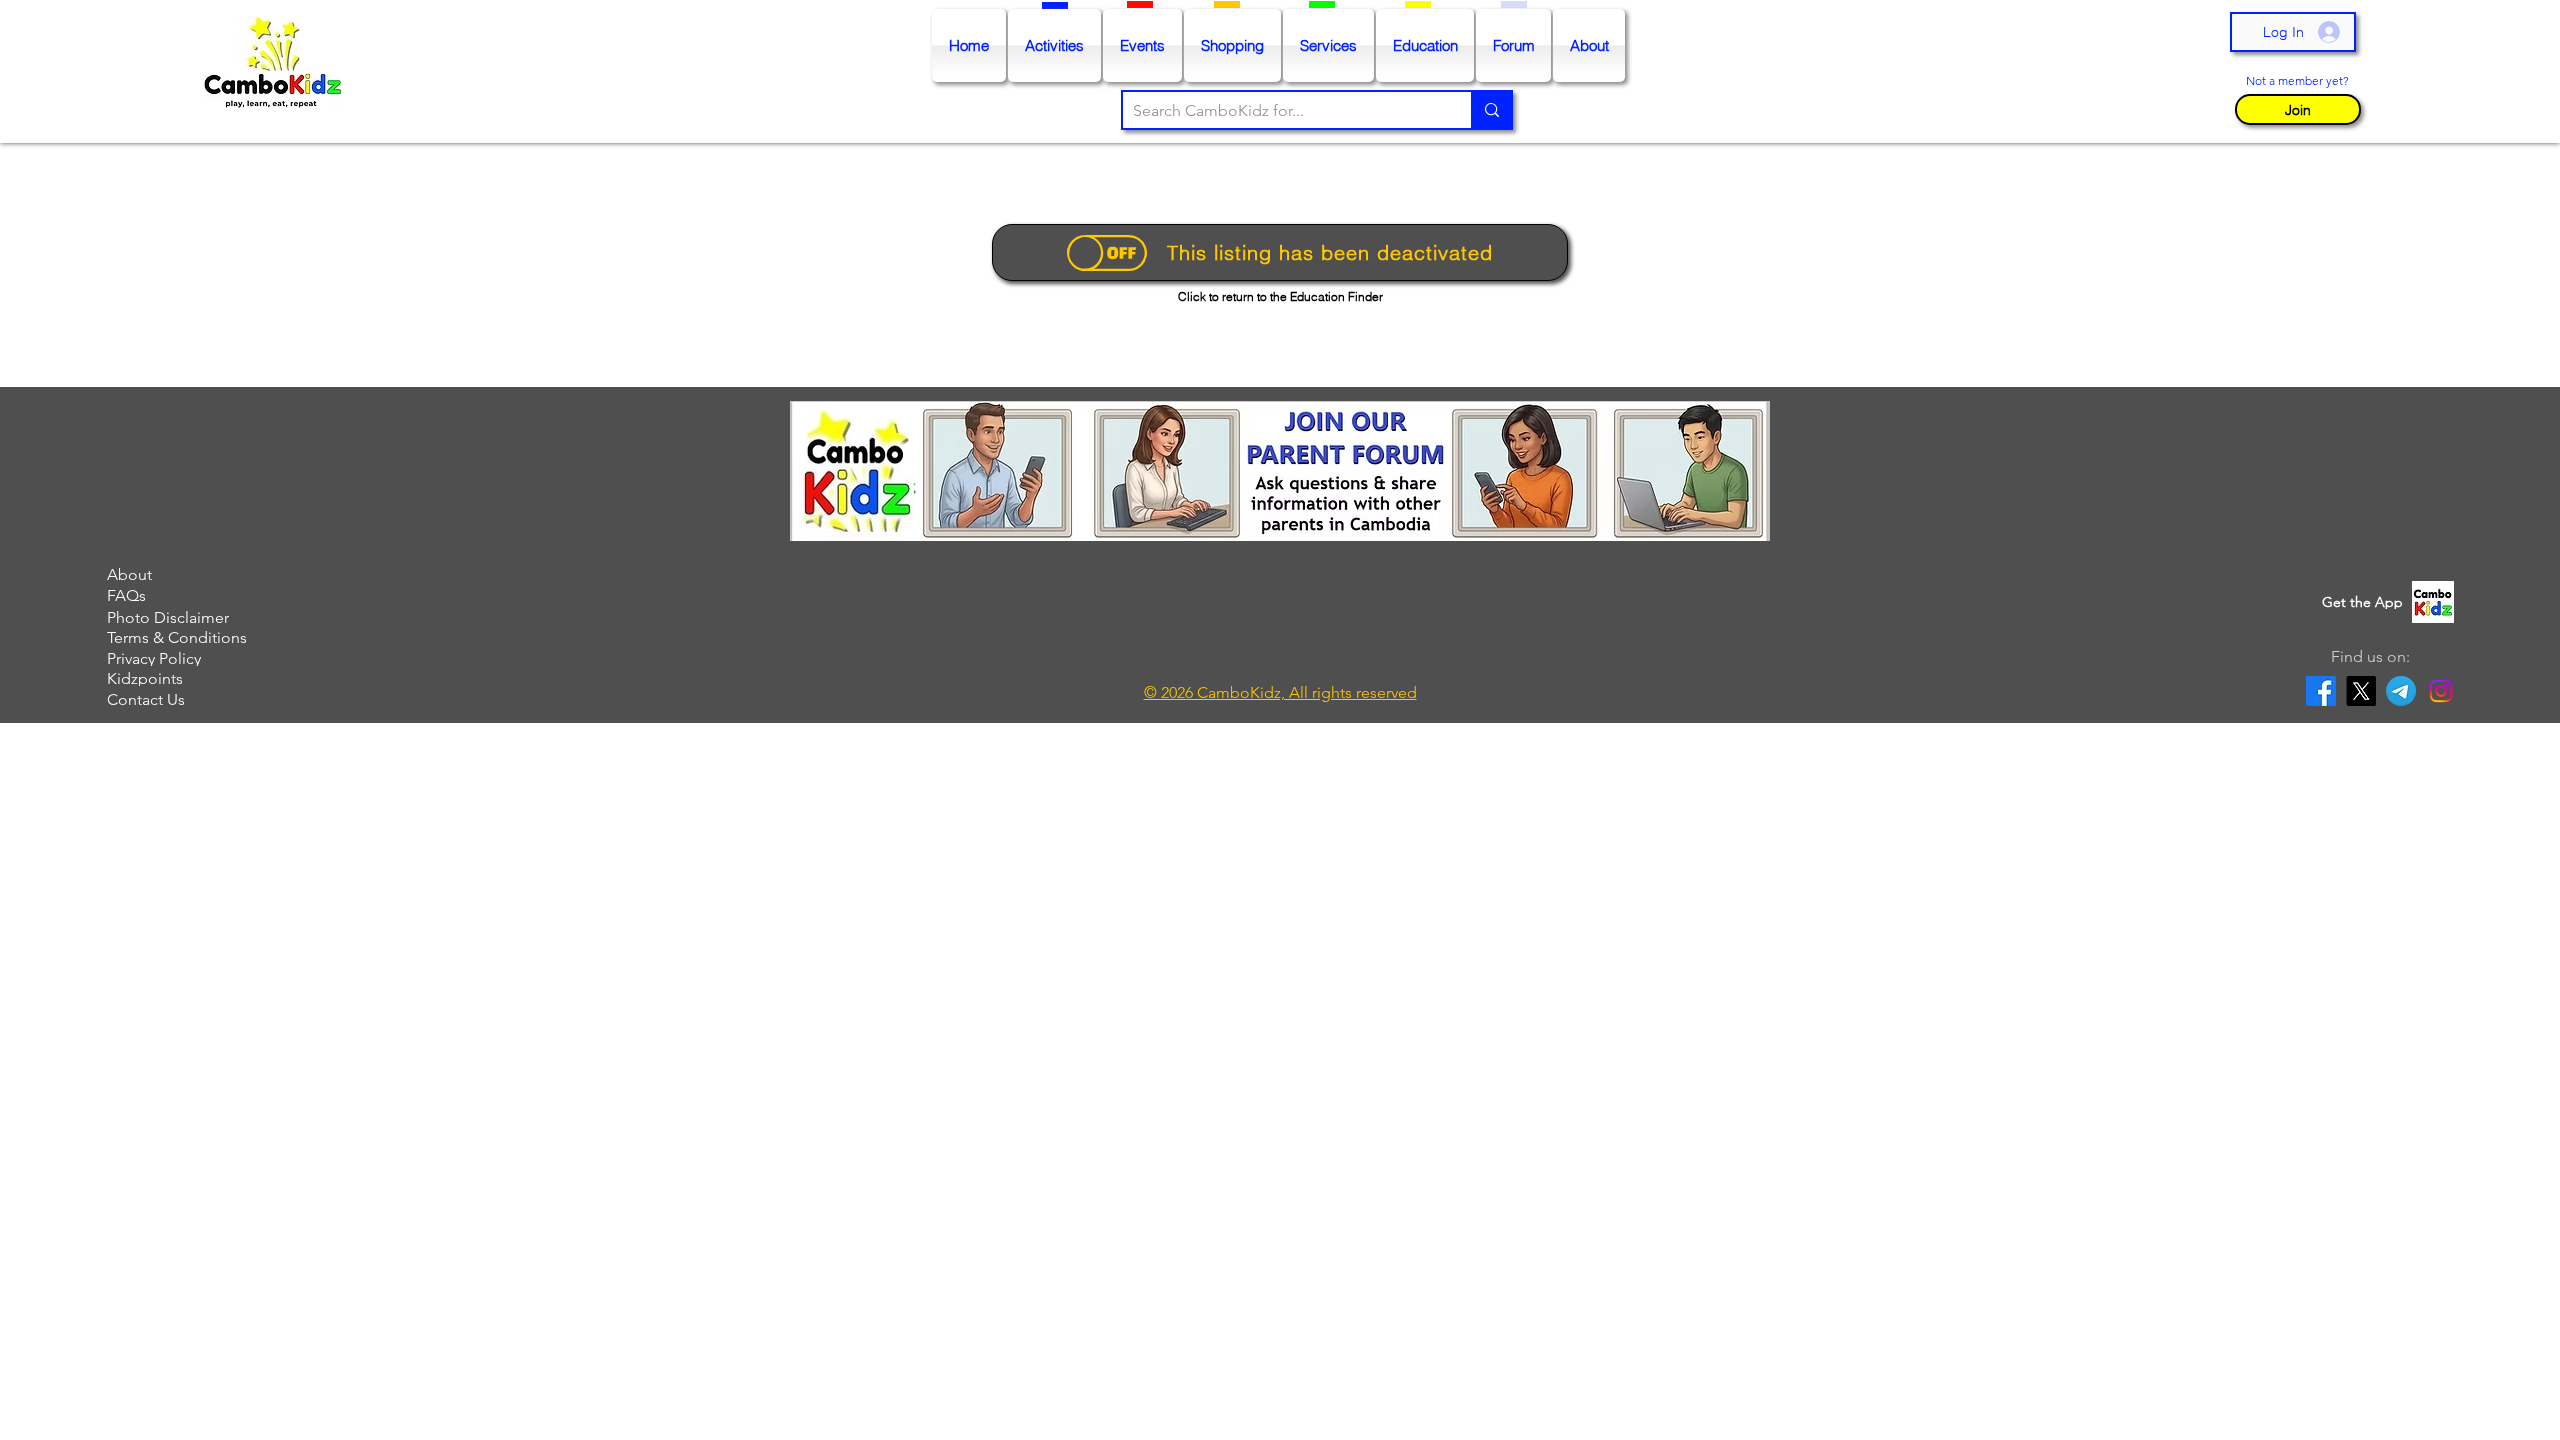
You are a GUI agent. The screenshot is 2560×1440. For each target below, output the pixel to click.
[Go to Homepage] (277, 72)
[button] (2297, 109)
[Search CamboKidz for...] (1491, 110)
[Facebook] (2321, 691)
